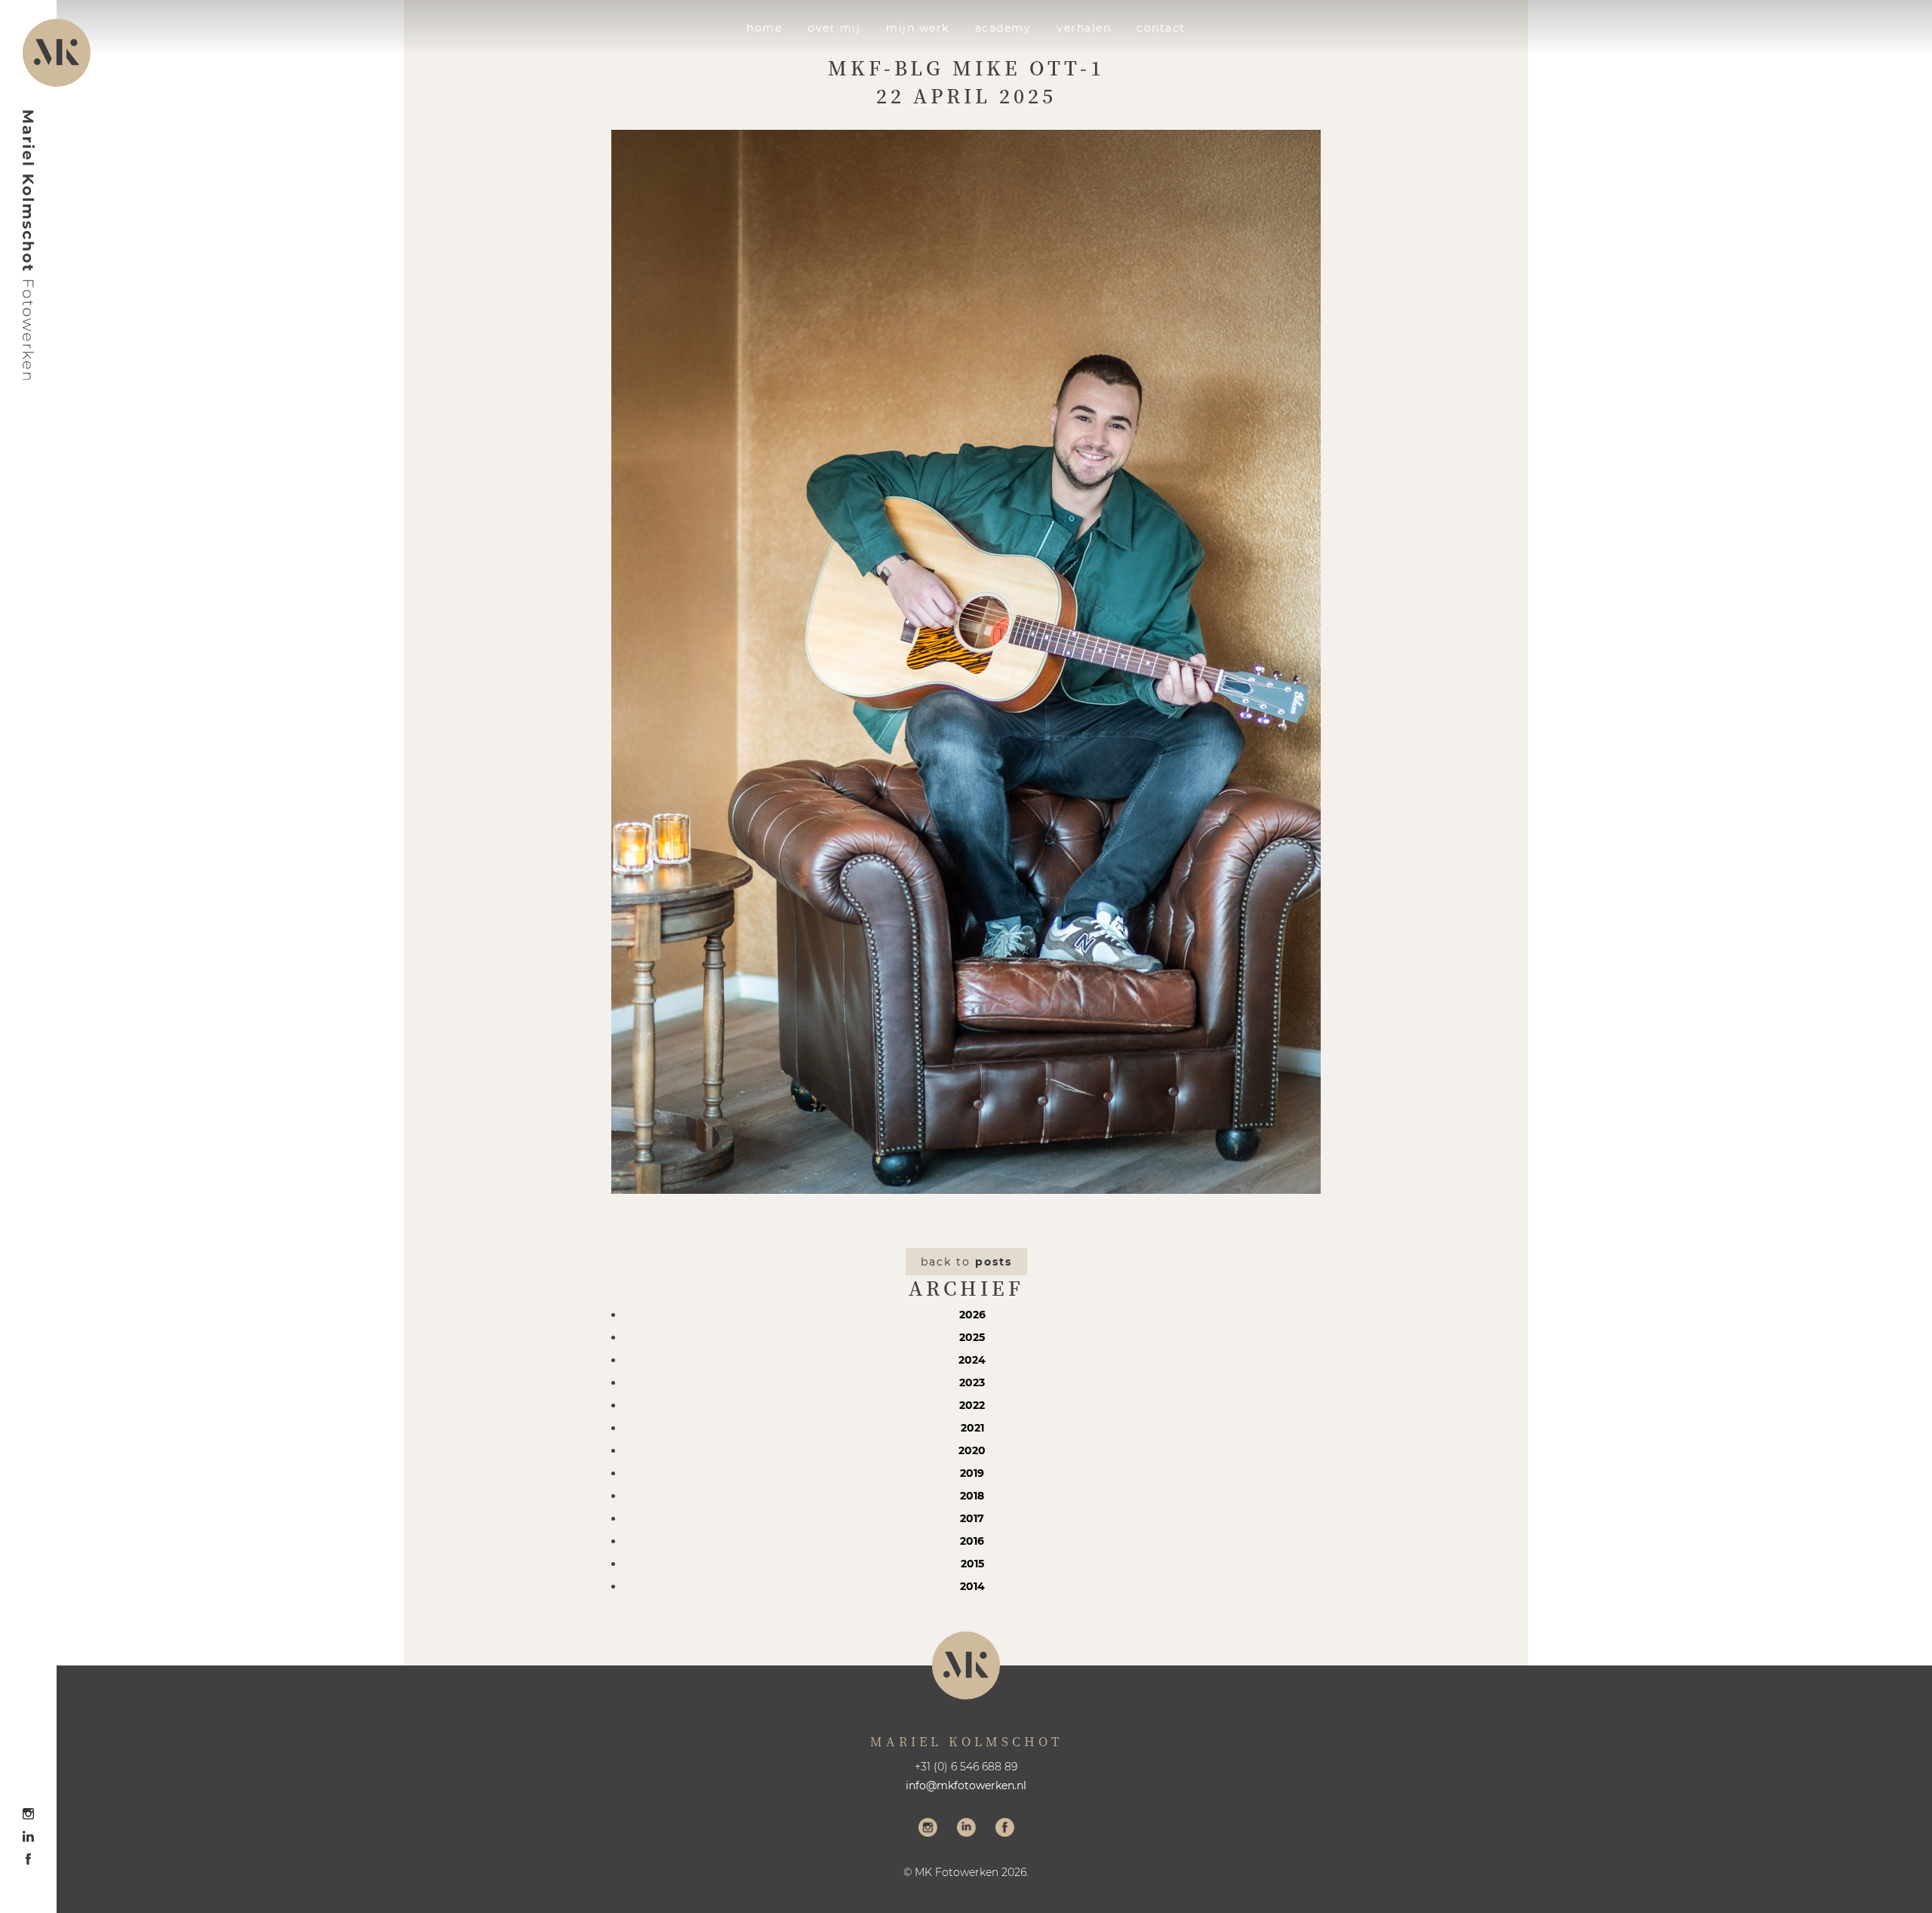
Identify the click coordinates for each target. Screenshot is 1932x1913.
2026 (972, 1315)
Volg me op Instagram (928, 1829)
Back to (966, 1262)
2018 (972, 1496)
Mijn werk (918, 28)
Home (764, 28)
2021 (972, 1428)
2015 (972, 1564)
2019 (972, 1473)
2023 (972, 1382)
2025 (972, 1337)
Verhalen (1084, 28)
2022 (972, 1405)
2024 (972, 1360)
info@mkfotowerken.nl (966, 1785)
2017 (972, 1518)
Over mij (834, 28)
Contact (1161, 28)
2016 (972, 1541)
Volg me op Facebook (1005, 1829)
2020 (972, 1450)
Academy (1003, 28)
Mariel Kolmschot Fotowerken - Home (29, 245)
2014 (972, 1586)
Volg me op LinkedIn (966, 1829)
